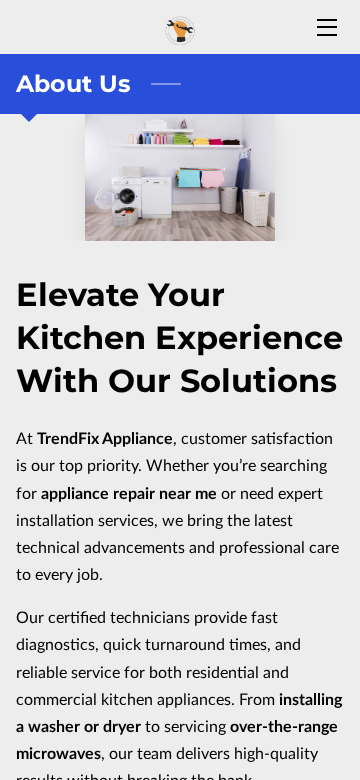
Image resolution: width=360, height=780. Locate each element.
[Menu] (325, 27)
